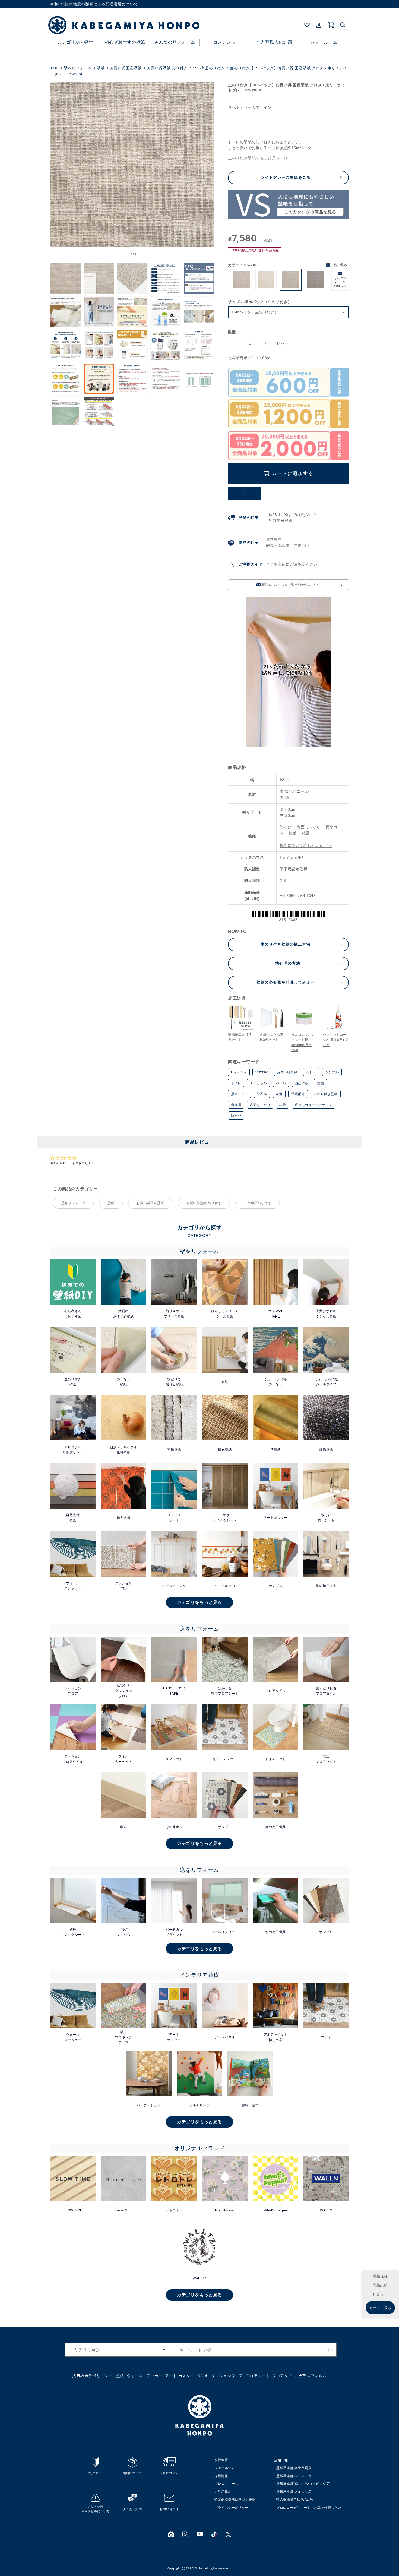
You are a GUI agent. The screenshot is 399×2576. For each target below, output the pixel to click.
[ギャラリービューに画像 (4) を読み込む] (166, 278)
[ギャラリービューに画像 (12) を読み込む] (99, 345)
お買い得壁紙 (287, 1072)
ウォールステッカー (145, 2376)
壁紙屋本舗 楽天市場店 (294, 2468)
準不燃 (262, 1094)
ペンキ (203, 2376)
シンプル (332, 1072)
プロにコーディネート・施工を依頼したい (309, 2508)
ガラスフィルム (313, 2376)
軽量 (282, 1105)
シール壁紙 (114, 2376)
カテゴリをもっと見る (199, 1602)
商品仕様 (380, 2276)
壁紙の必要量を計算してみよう (286, 982)
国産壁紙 (302, 1083)
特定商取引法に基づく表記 (235, 2500)
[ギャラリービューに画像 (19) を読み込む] (166, 379)
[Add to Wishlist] (245, 494)
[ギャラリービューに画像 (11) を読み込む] (66, 345)
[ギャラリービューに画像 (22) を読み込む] (99, 412)
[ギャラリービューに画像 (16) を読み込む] (66, 379)
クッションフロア (227, 2376)
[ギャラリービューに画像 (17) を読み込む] (99, 379)
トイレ (236, 1083)
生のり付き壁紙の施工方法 (286, 944)
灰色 (279, 1094)
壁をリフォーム (78, 68)
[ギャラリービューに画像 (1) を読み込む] (66, 278)
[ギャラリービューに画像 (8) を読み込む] (132, 312)
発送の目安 (249, 518)
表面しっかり (260, 1105)
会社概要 (221, 2460)
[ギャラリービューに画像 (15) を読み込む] (199, 345)
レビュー (380, 2294)
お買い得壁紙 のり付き (167, 68)
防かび (236, 1116)
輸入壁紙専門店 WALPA (295, 2500)
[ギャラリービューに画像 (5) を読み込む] (199, 278)
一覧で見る (339, 265)
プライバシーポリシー (232, 2508)
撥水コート (240, 1094)
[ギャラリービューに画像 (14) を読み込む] (166, 345)
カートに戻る (380, 2308)
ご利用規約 (223, 2492)
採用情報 (221, 2476)
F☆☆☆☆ (239, 1072)
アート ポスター (180, 2376)
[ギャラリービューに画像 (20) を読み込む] (199, 379)
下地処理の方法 (286, 963)
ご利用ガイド (251, 564)
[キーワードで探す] (330, 2350)
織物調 (236, 1105)
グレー (311, 1072)
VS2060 (262, 1072)
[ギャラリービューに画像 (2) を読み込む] (99, 278)
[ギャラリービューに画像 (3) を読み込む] (132, 278)
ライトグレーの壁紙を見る (286, 177)
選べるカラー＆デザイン (314, 1105)
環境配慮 (298, 1094)
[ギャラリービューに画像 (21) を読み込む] (66, 412)
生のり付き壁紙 (325, 1094)
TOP (54, 68)
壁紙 (101, 68)
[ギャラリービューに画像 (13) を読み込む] (132, 345)
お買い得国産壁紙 (126, 68)
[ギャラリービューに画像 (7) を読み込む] (99, 312)
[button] (343, 25)
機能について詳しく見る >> (306, 845)
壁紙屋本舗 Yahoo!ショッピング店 (303, 2484)
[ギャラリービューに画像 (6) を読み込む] (66, 312)
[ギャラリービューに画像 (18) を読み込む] (132, 379)
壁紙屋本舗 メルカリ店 (294, 2492)
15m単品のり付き (209, 68)
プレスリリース (226, 2484)
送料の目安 (249, 543)
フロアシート (258, 2376)
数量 (232, 332)
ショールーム (225, 2468)
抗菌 (320, 1083)
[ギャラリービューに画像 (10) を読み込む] (199, 312)
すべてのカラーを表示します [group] (340, 282)
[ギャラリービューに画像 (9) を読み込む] (166, 312)
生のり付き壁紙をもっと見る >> (258, 158)
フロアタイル (284, 2376)
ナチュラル (259, 1083)
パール (281, 1083)
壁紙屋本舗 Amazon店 (294, 2476)
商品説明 (380, 2285)
